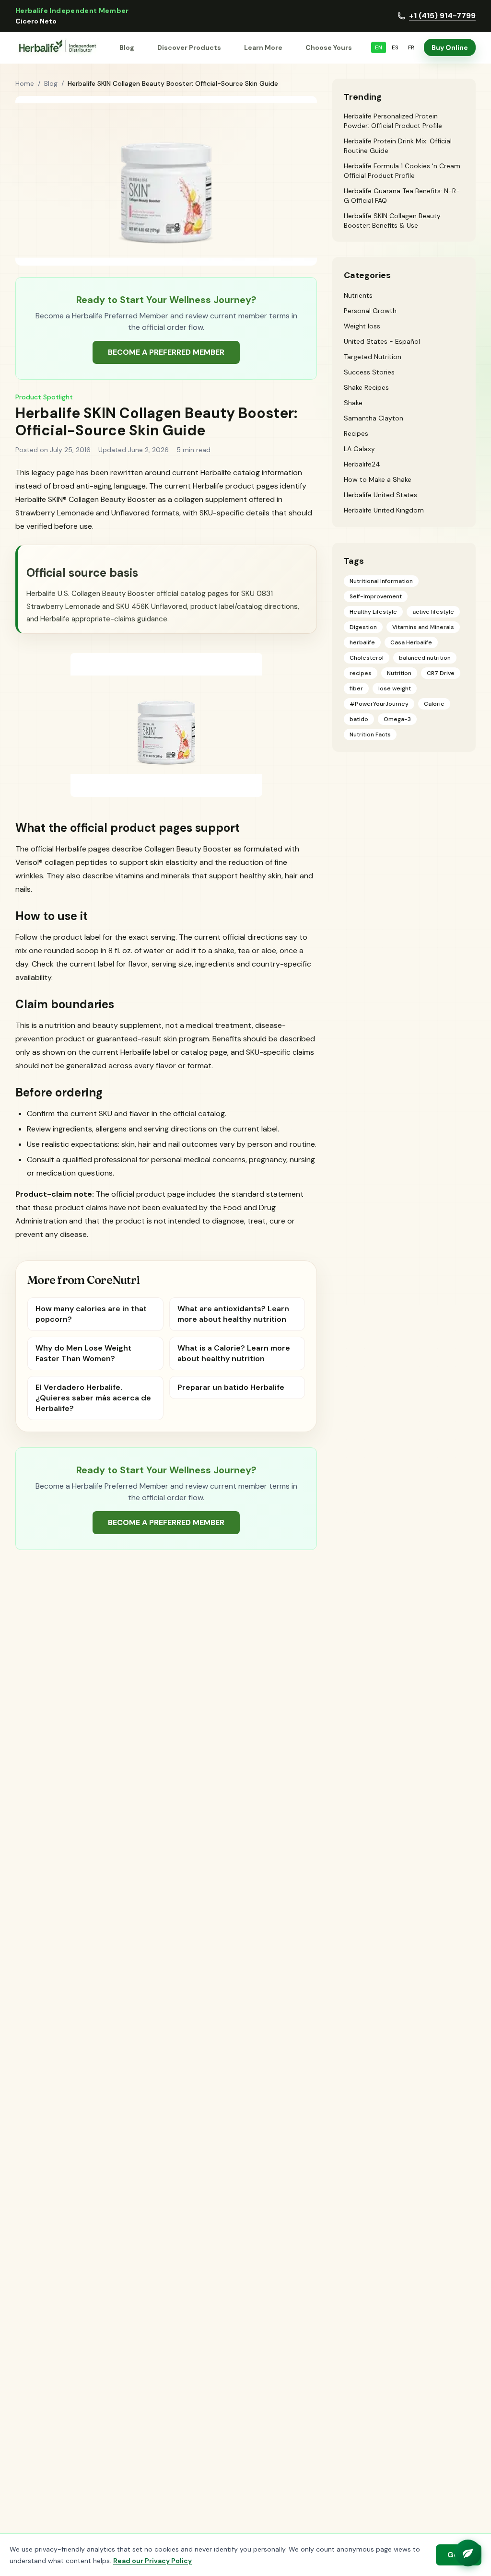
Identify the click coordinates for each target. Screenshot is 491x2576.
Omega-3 (397, 719)
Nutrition (399, 673)
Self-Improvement (376, 596)
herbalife (362, 642)
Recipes (356, 433)
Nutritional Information (381, 581)
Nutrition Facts (370, 734)
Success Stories (369, 372)
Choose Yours (329, 47)
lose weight (395, 688)
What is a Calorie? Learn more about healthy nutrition (234, 1353)
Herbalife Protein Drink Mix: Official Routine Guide (398, 146)
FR (411, 47)
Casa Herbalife (411, 642)
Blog (127, 47)
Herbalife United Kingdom (384, 510)
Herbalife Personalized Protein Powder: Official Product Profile (393, 121)
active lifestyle (433, 612)
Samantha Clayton (374, 418)
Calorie (434, 704)
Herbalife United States (380, 495)
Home (25, 83)
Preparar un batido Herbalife (231, 1387)
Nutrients (358, 295)
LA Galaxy (359, 449)
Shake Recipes (366, 387)
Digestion (363, 627)
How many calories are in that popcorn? (91, 1314)
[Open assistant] (468, 2553)
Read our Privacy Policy (152, 2561)
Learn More (263, 47)
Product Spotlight (44, 397)
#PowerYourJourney (379, 704)
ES (395, 47)
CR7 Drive (441, 673)
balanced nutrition (425, 658)
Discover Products (189, 47)
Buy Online (450, 47)
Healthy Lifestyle (373, 612)
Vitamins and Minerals (423, 627)
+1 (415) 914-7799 (442, 16)
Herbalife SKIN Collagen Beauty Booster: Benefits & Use (392, 221)
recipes (361, 673)
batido (359, 719)
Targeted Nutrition (373, 357)
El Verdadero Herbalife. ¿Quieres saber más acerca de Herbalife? (93, 1398)
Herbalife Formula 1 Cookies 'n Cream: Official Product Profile (403, 171)
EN (379, 47)
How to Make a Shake (378, 479)
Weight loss (362, 326)
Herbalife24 (362, 464)
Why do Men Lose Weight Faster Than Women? (83, 1353)
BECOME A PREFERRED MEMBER (166, 352)
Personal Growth (370, 311)
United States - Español (382, 341)
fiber (356, 688)
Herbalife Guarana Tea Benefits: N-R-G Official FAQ (402, 196)
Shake (353, 403)
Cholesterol (367, 658)
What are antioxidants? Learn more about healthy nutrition (233, 1314)
